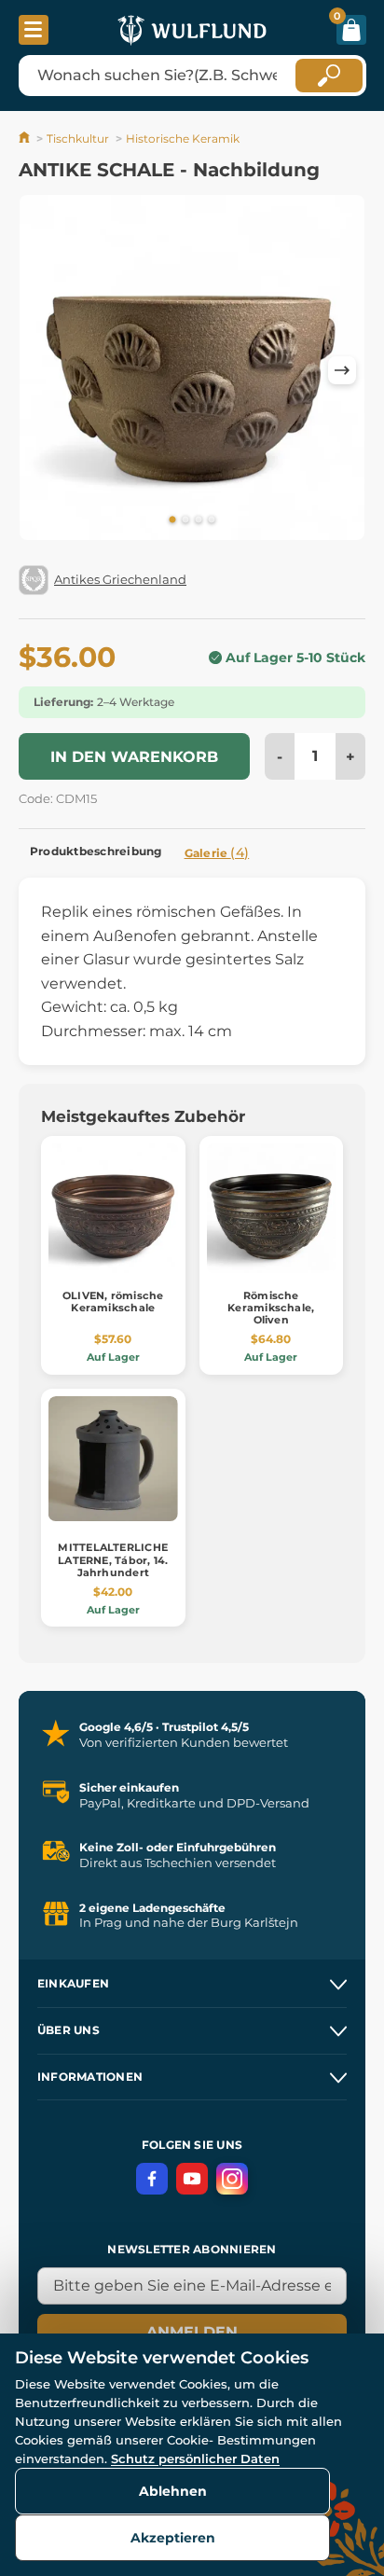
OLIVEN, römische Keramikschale (113, 1302)
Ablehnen (173, 2491)
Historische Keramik (183, 138)
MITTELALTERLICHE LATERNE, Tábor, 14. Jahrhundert (113, 1559)
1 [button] (172, 520)
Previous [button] (42, 370)
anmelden (192, 2332)
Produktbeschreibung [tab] (96, 851)
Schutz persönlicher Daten (195, 2458)
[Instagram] (232, 2179)
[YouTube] (192, 2179)
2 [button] (185, 520)
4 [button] (212, 520)
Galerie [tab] (217, 852)
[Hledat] (329, 76)
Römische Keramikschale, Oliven (271, 1308)
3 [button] (199, 520)
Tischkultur (78, 138)
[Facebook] (152, 2179)
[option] (192, 371)
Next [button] (342, 370)
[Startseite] (26, 138)
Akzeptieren (173, 2538)
